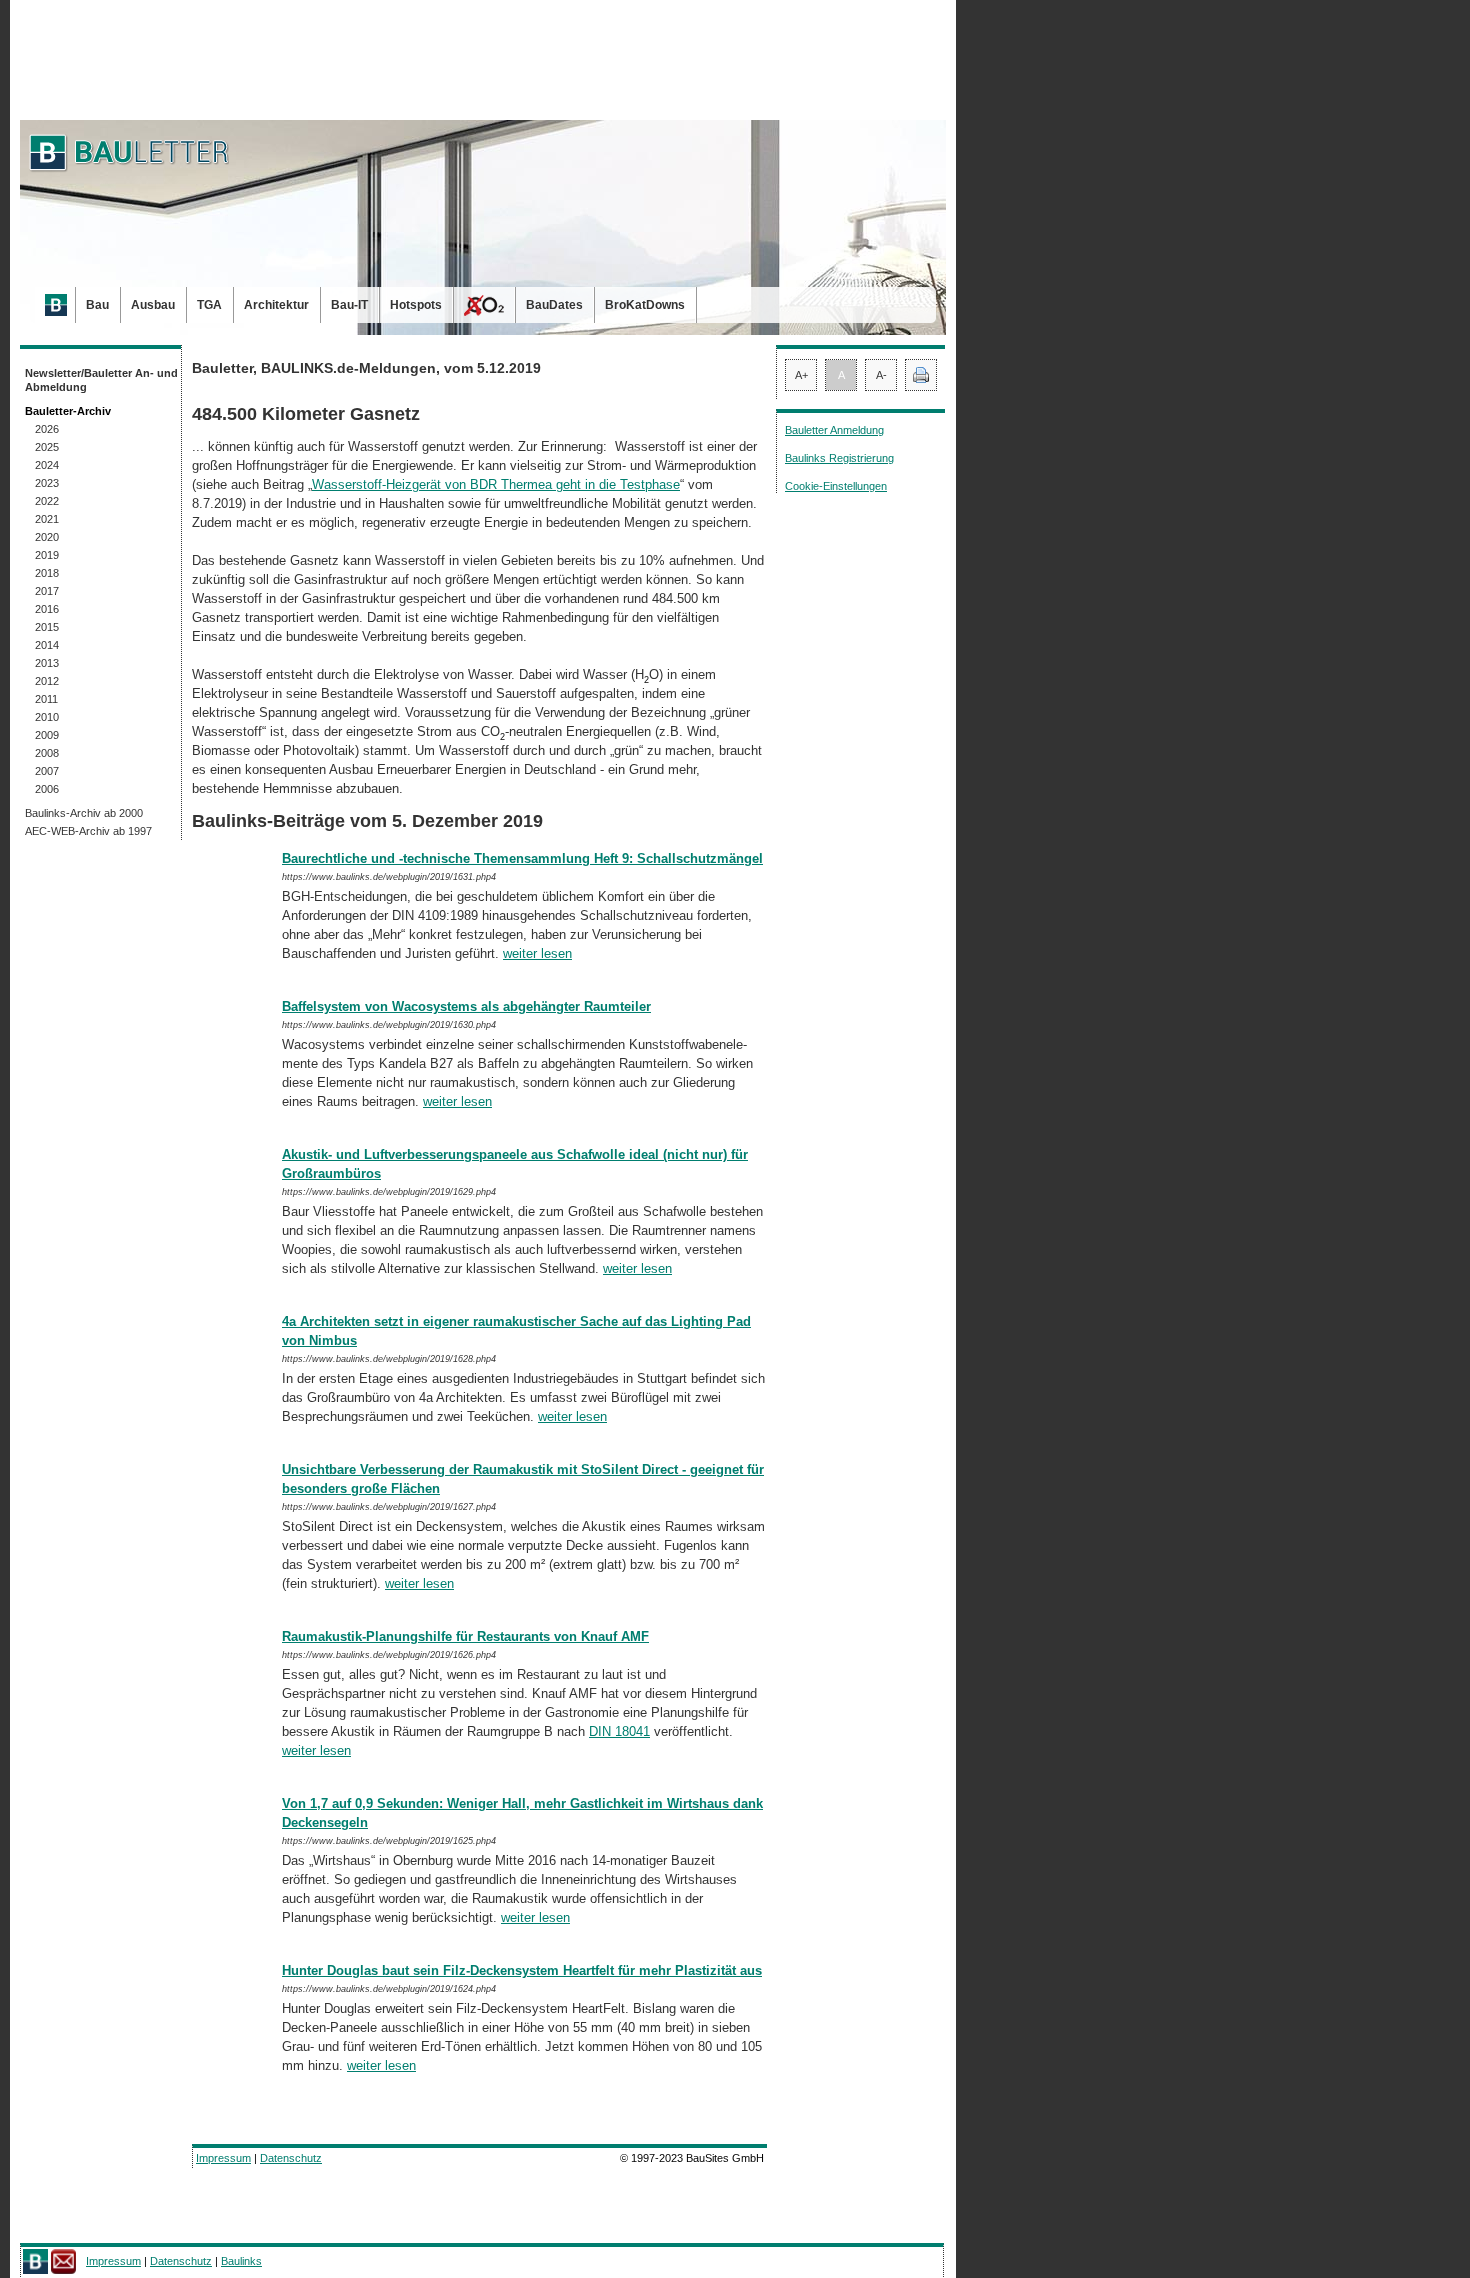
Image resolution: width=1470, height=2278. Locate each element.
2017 (47, 591)
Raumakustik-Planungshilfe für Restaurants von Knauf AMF (465, 1636)
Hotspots (416, 305)
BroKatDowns (645, 305)
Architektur (276, 305)
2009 (47, 735)
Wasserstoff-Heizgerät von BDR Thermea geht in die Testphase (496, 484)
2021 (47, 519)
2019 (47, 555)
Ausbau (153, 305)
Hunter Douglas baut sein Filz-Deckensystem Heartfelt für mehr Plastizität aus (522, 1970)
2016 (47, 609)
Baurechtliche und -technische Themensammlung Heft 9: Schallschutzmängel (522, 858)
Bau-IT (349, 305)
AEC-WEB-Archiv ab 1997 (88, 831)
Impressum (223, 2158)
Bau (97, 305)
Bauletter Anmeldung (834, 430)
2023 (47, 483)
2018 (47, 573)
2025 (47, 447)
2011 (46, 699)
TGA (209, 305)
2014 (47, 645)
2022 (47, 501)
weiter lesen (537, 953)
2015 (47, 627)
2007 (47, 771)
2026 (47, 429)
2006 (47, 789)
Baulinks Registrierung (839, 458)
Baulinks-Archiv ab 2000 (84, 813)
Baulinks (241, 2261)
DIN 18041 (619, 1731)
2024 (47, 465)
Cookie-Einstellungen (836, 486)
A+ (801, 375)
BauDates (554, 305)
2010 (47, 717)
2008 (47, 753)
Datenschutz (291, 2158)
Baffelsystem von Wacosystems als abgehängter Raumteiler (466, 1006)
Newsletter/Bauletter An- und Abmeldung (101, 380)
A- (881, 375)
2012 (47, 681)
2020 (47, 537)
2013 (47, 663)
